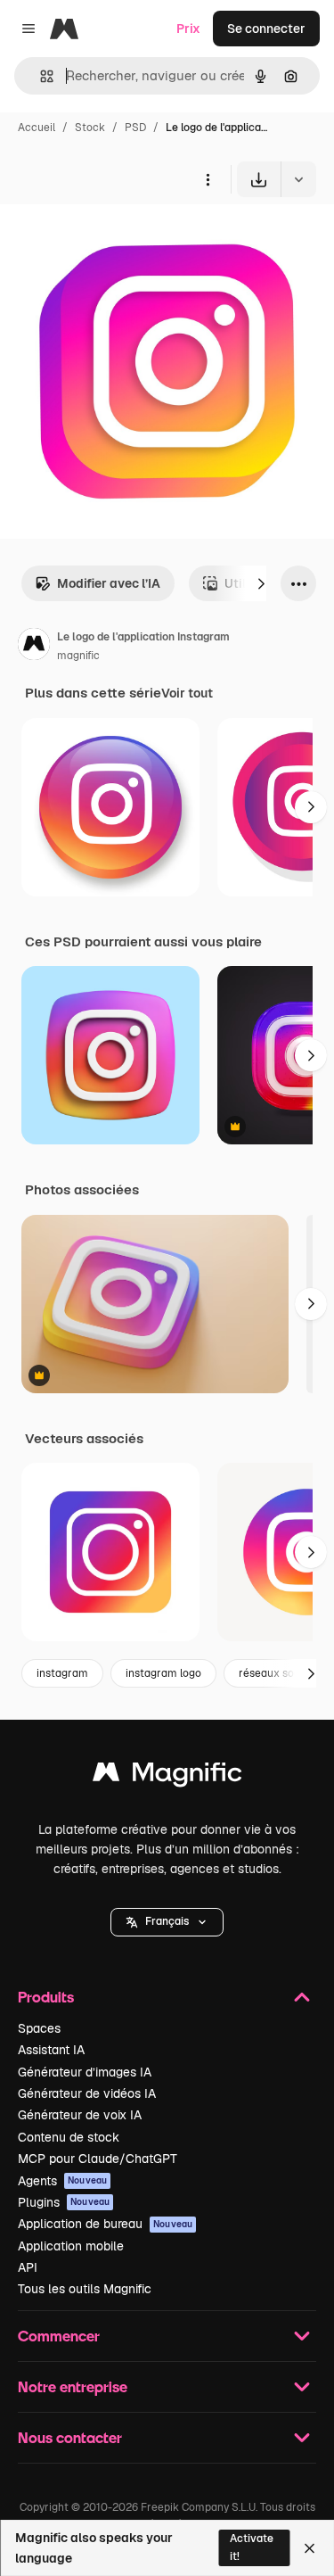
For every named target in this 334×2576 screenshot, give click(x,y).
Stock (90, 128)
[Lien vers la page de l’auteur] (34, 647)
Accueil (37, 128)
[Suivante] (261, 583)
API (28, 2267)
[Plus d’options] (208, 179)
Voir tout (187, 693)
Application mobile (71, 2246)
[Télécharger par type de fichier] (298, 179)
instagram (62, 1673)
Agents (62, 2181)
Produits (46, 1997)
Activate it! (252, 2547)
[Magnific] (167, 1776)
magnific (78, 656)
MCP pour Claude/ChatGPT (98, 2159)
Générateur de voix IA (80, 2115)
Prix (188, 29)
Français (167, 1921)
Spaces (39, 2028)
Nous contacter (70, 2437)
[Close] (310, 2548)
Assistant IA (51, 2050)
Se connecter (266, 29)
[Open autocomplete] (40, 76)
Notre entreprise (73, 2386)
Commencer (59, 2336)
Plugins (64, 2202)
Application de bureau (105, 2224)
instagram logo (163, 1673)
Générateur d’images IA (85, 2072)
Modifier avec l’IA (109, 583)
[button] (167, 1922)
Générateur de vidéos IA (87, 2093)
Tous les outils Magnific (85, 2289)
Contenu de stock (69, 2137)
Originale (118, 239)
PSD (135, 128)
